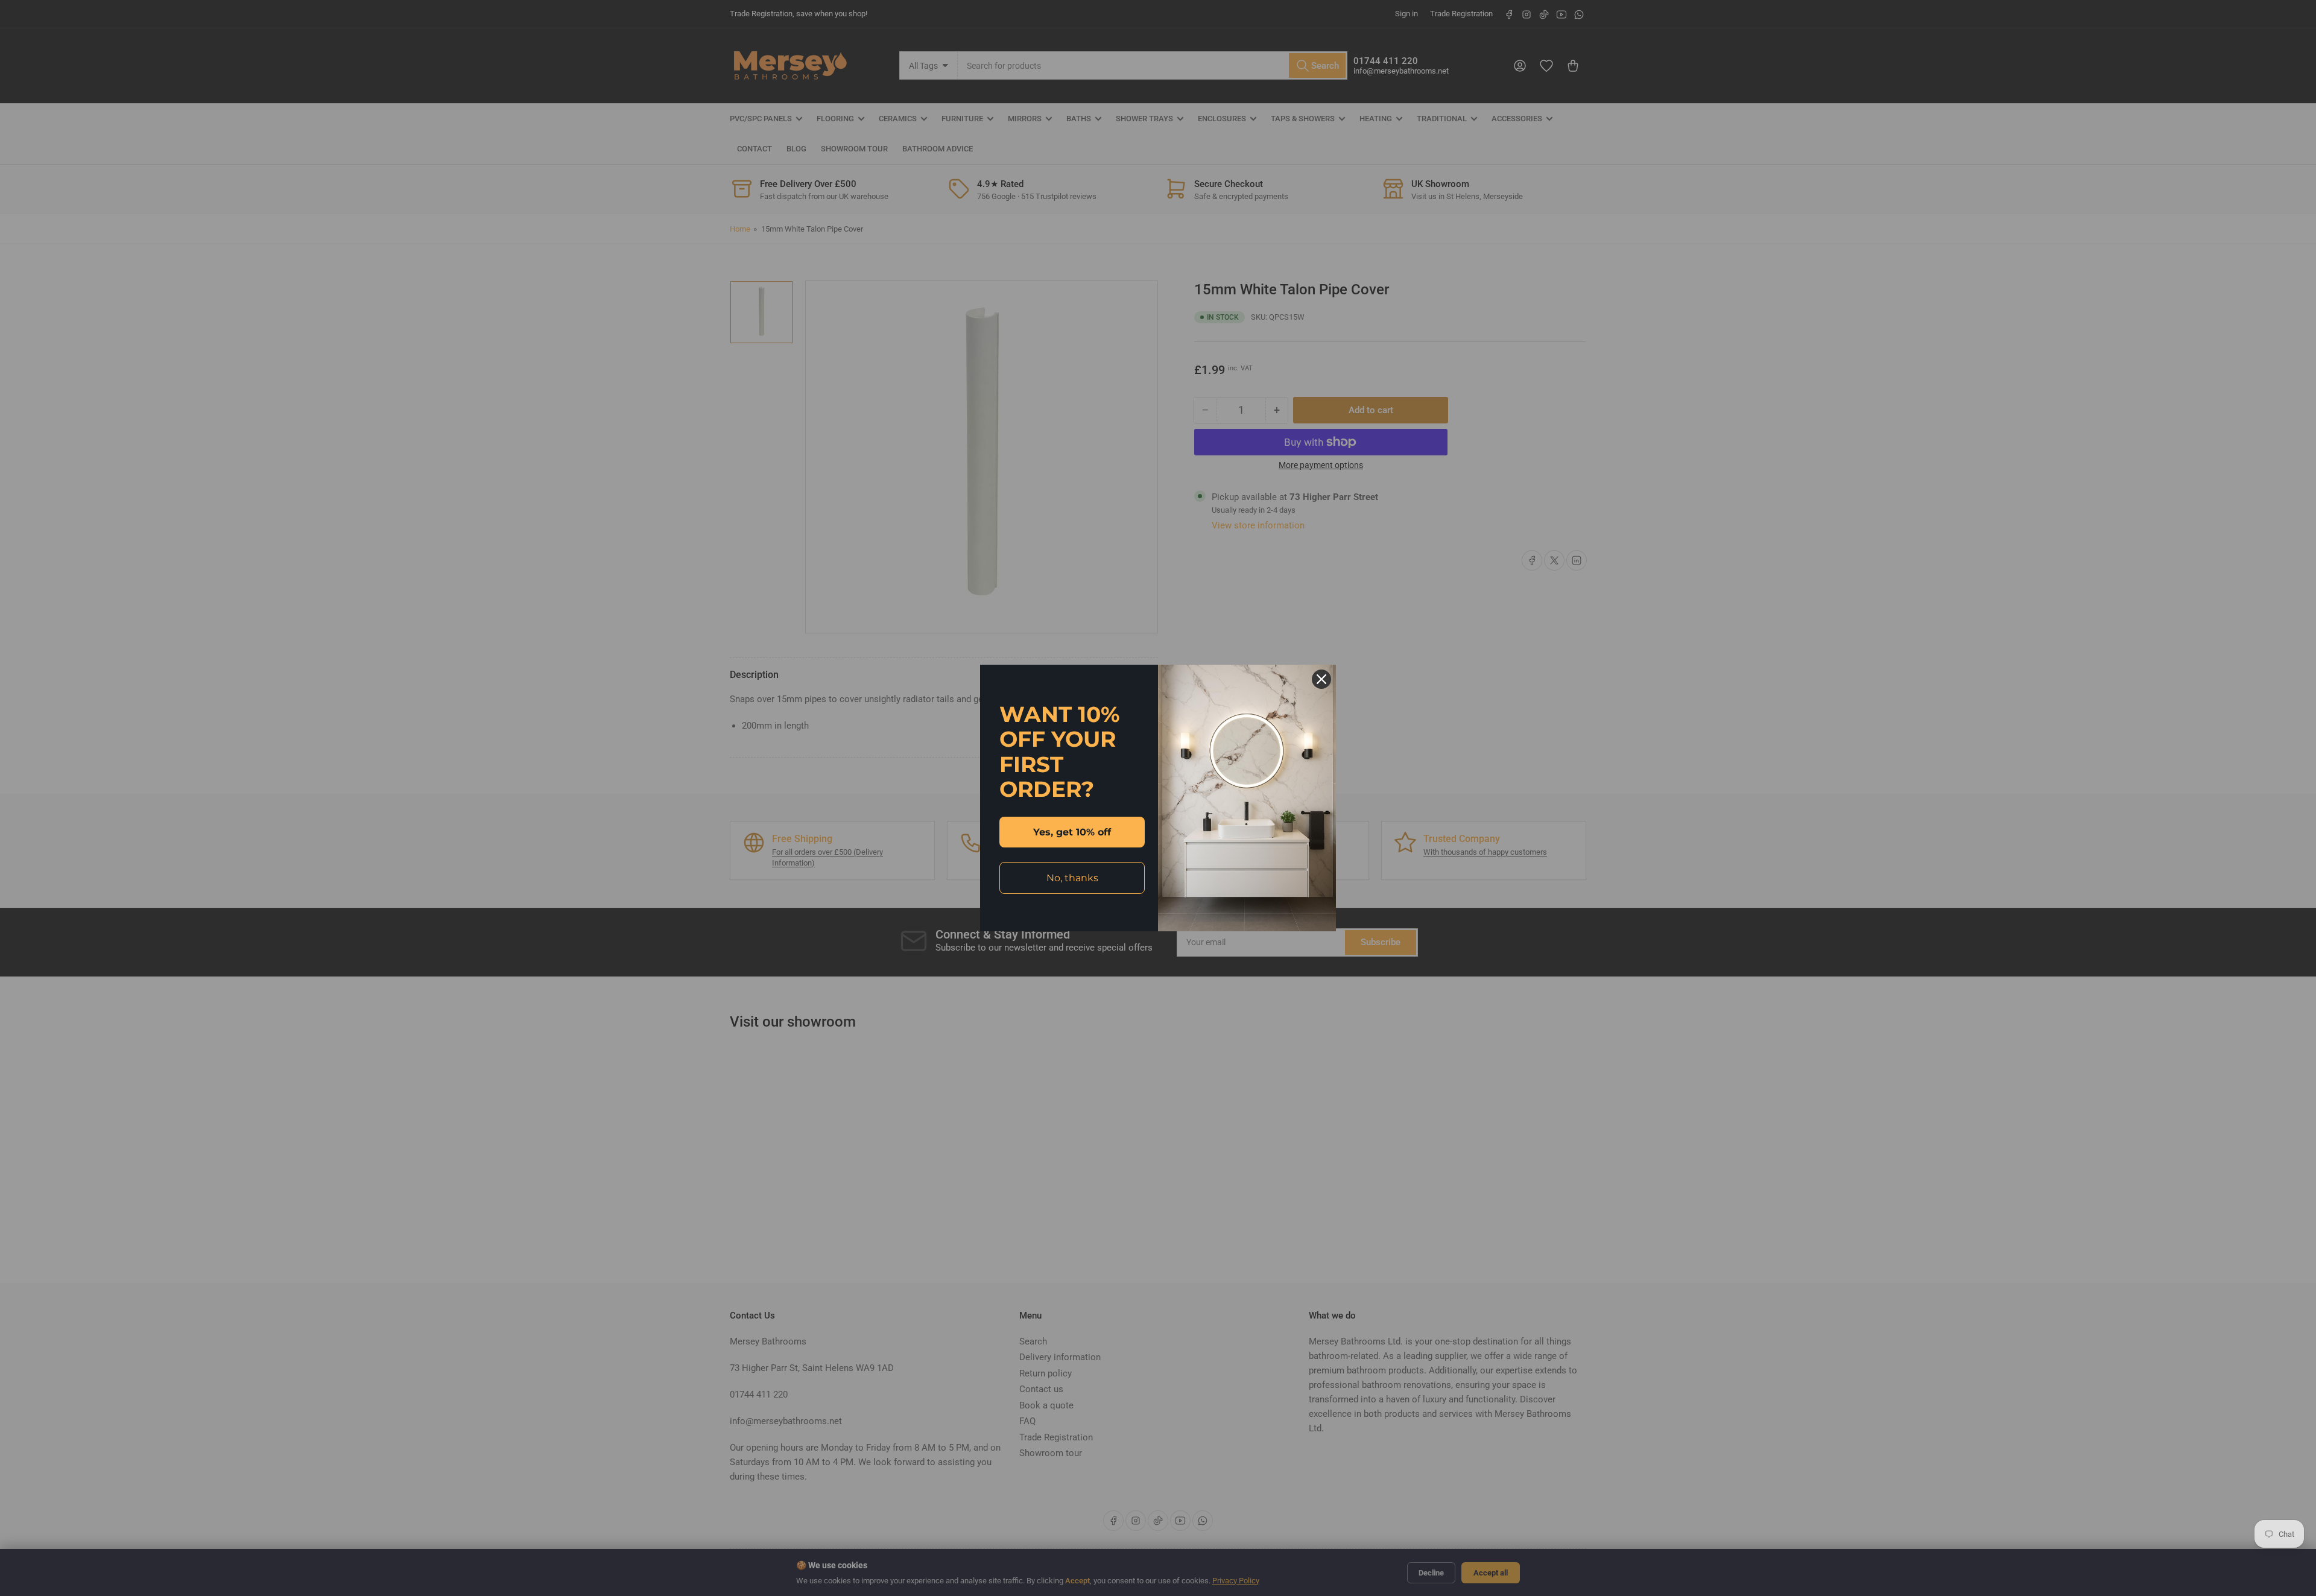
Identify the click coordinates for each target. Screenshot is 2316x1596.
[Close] (1321, 679)
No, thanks (1072, 878)
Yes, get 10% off (1072, 832)
